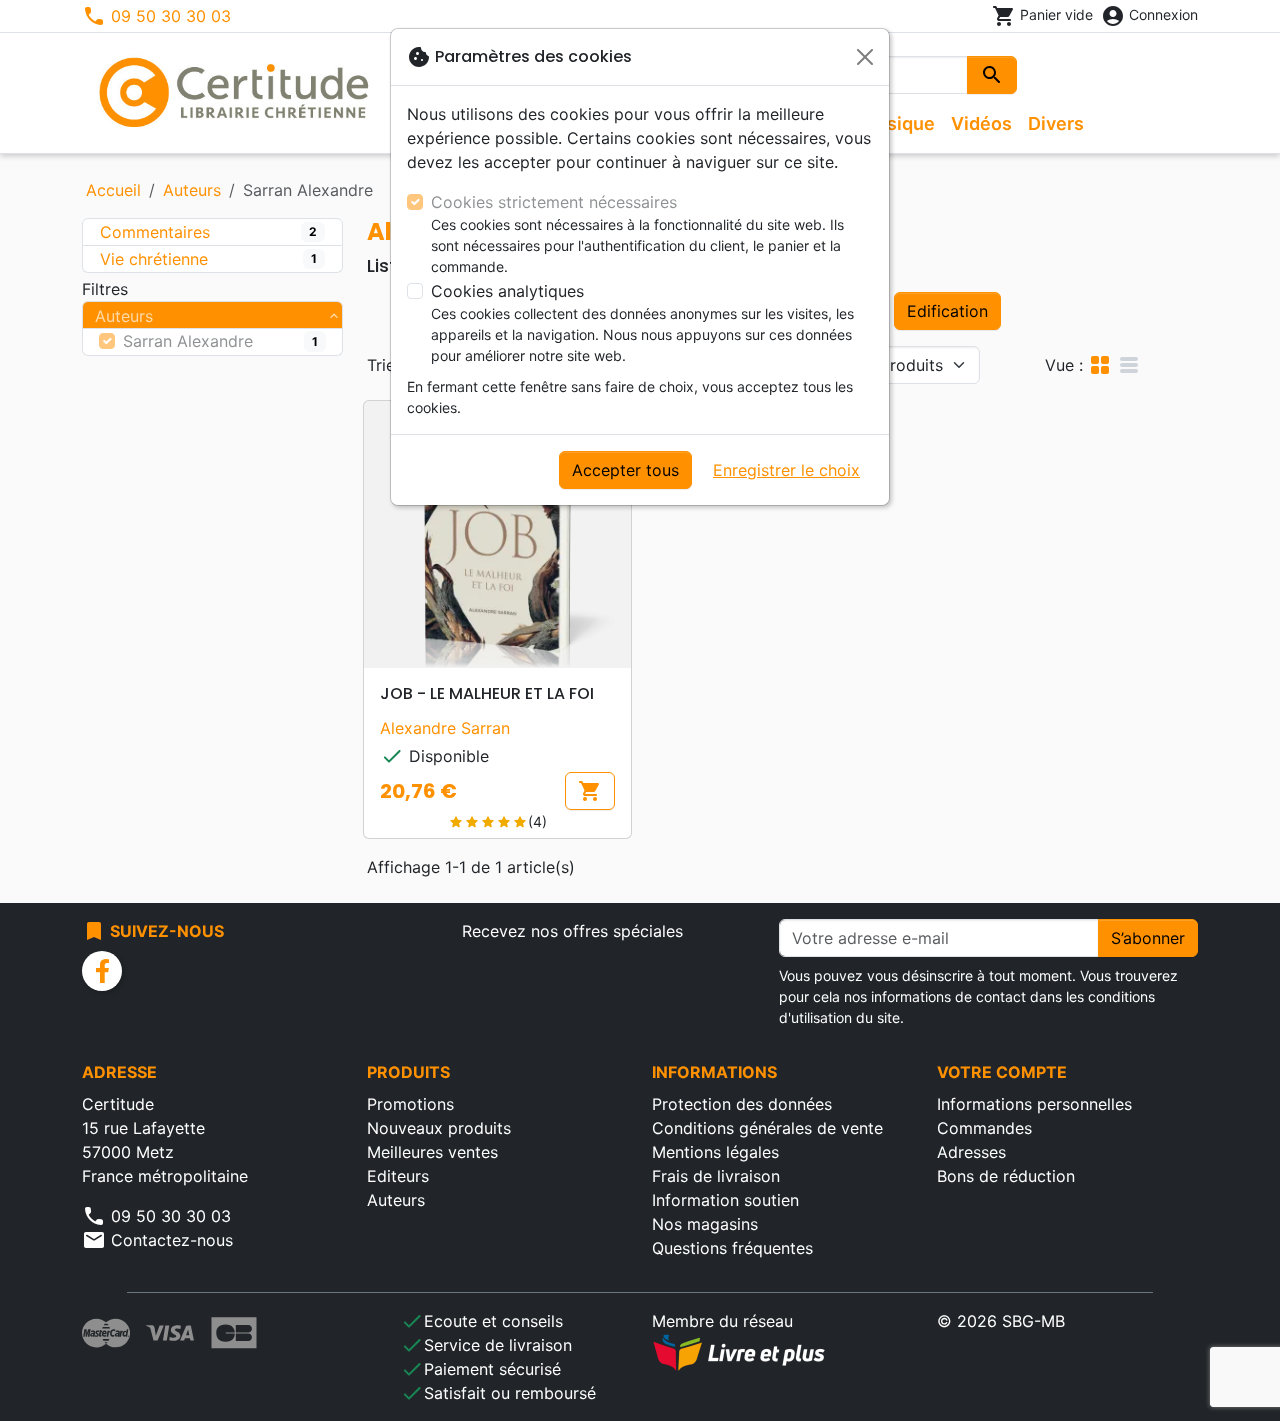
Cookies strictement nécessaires (554, 202)
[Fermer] (865, 57)
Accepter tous (625, 470)
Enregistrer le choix (786, 470)
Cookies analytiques (507, 291)
